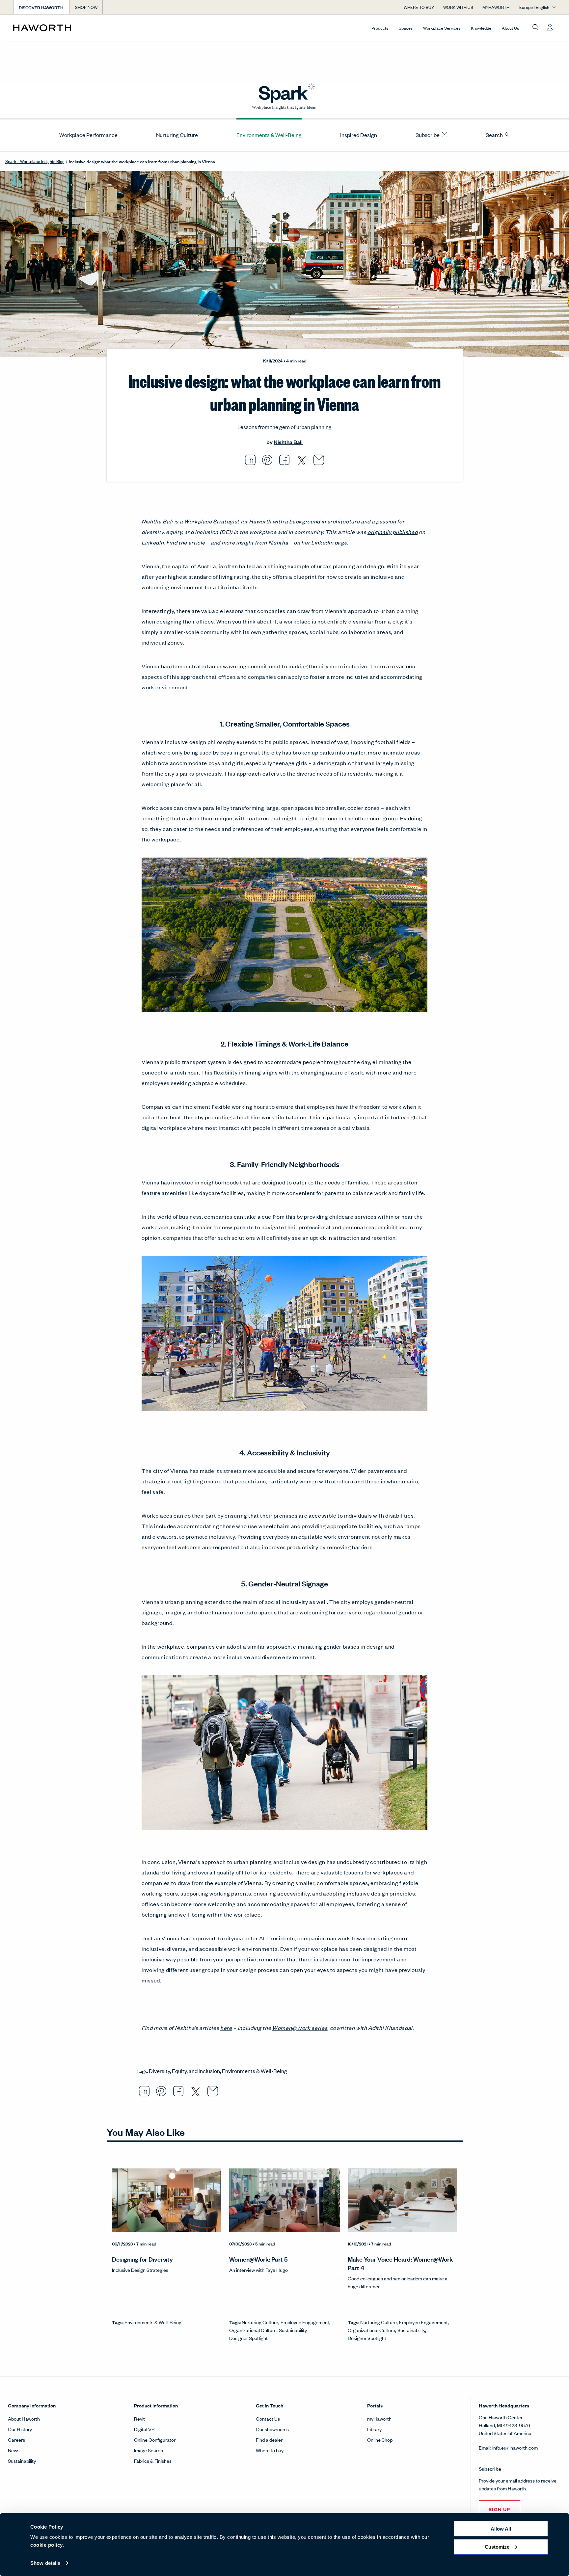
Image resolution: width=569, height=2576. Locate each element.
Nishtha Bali (288, 442)
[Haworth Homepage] (68, 28)
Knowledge (481, 28)
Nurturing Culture (177, 135)
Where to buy (270, 2450)
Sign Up (500, 2509)
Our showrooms (272, 2429)
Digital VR (144, 2429)
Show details (45, 2563)
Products (380, 28)
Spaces (406, 28)
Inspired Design (359, 135)
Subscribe (428, 135)
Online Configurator (155, 2440)
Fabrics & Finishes (153, 2461)
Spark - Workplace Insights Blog (35, 161)
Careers (16, 2440)
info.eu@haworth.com (515, 2447)
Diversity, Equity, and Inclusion (184, 2071)
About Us (510, 28)
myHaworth (379, 2418)
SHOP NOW (86, 7)
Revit (139, 2418)
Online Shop (380, 2440)
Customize (497, 2547)
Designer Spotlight (248, 2338)
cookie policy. (47, 2545)
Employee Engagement (305, 2322)
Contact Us (268, 2418)
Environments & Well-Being (269, 135)
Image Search (149, 2450)
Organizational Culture (253, 2330)
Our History (20, 2429)
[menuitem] (86, 135)
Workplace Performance (88, 135)
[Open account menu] (550, 27)
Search (495, 135)
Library (374, 2429)
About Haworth (24, 2418)
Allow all (501, 2529)
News (14, 2450)
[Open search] (535, 27)
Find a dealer (269, 2440)
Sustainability (293, 2330)
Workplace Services (442, 28)
